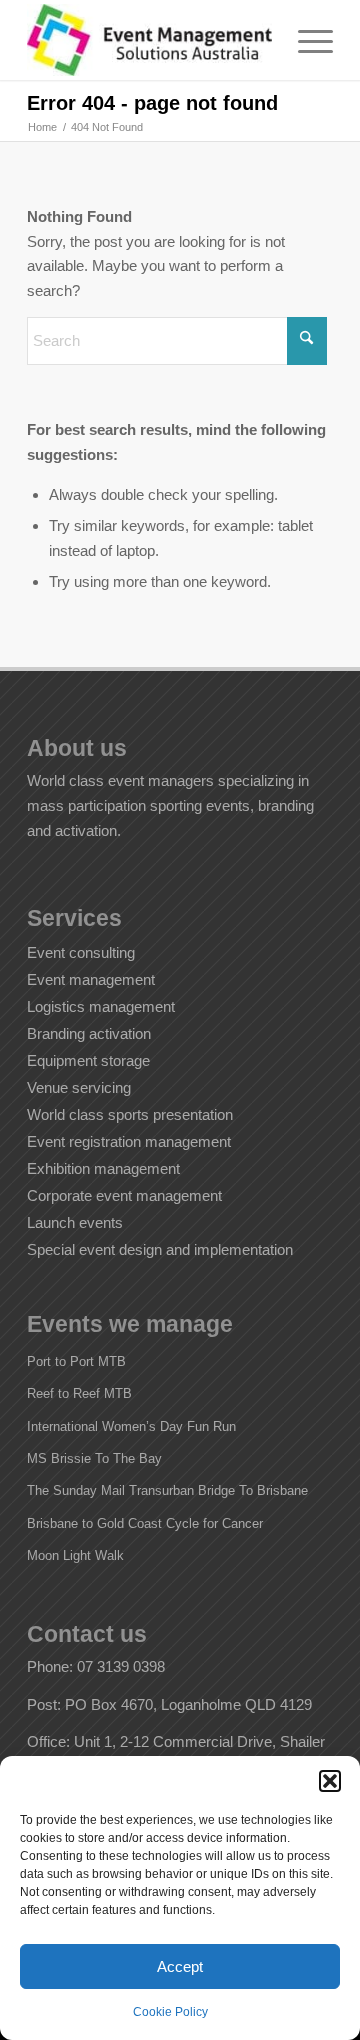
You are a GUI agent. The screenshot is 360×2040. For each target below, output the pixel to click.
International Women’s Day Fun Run (131, 1426)
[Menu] (305, 40)
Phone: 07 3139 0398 (96, 1666)
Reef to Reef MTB (79, 1393)
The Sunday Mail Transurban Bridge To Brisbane (167, 1490)
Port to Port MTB (76, 1361)
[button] (330, 1781)
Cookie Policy (170, 2012)
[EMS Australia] (149, 40)
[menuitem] (305, 40)
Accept (180, 1966)
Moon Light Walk (75, 1555)
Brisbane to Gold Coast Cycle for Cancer (145, 1523)
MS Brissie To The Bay (94, 1458)
